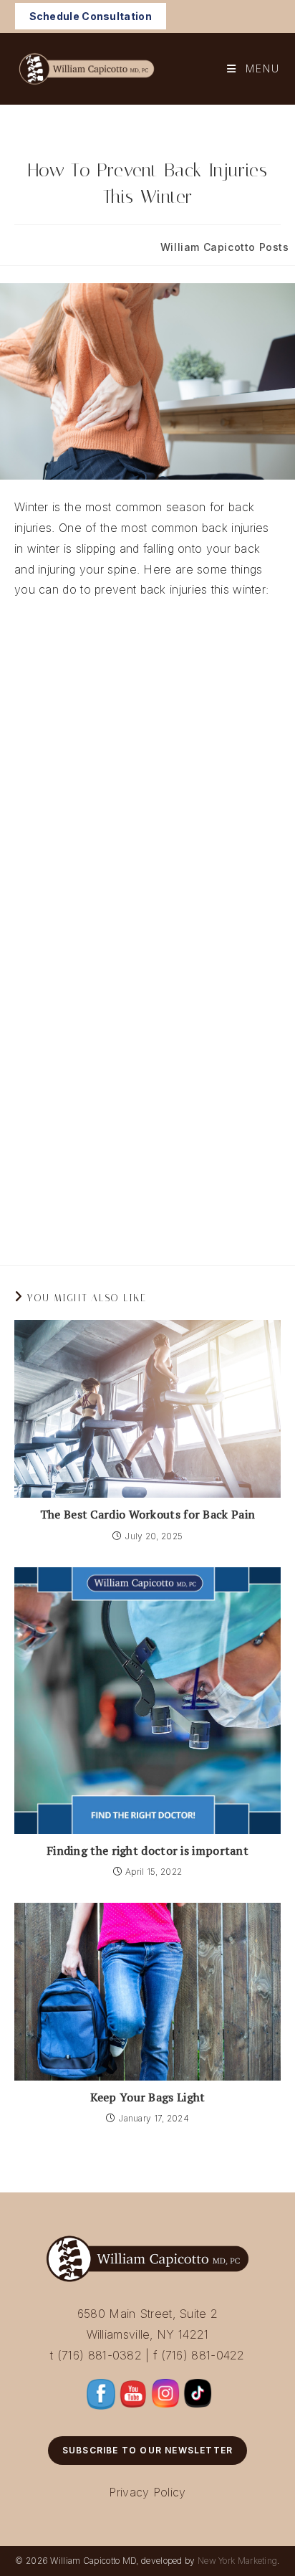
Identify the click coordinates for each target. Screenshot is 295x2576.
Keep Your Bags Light (148, 2097)
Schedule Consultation (91, 16)
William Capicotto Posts (225, 247)
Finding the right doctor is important (147, 1850)
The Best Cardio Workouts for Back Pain (147, 1514)
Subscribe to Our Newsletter (147, 2450)
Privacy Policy (147, 2492)
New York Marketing (237, 2561)
